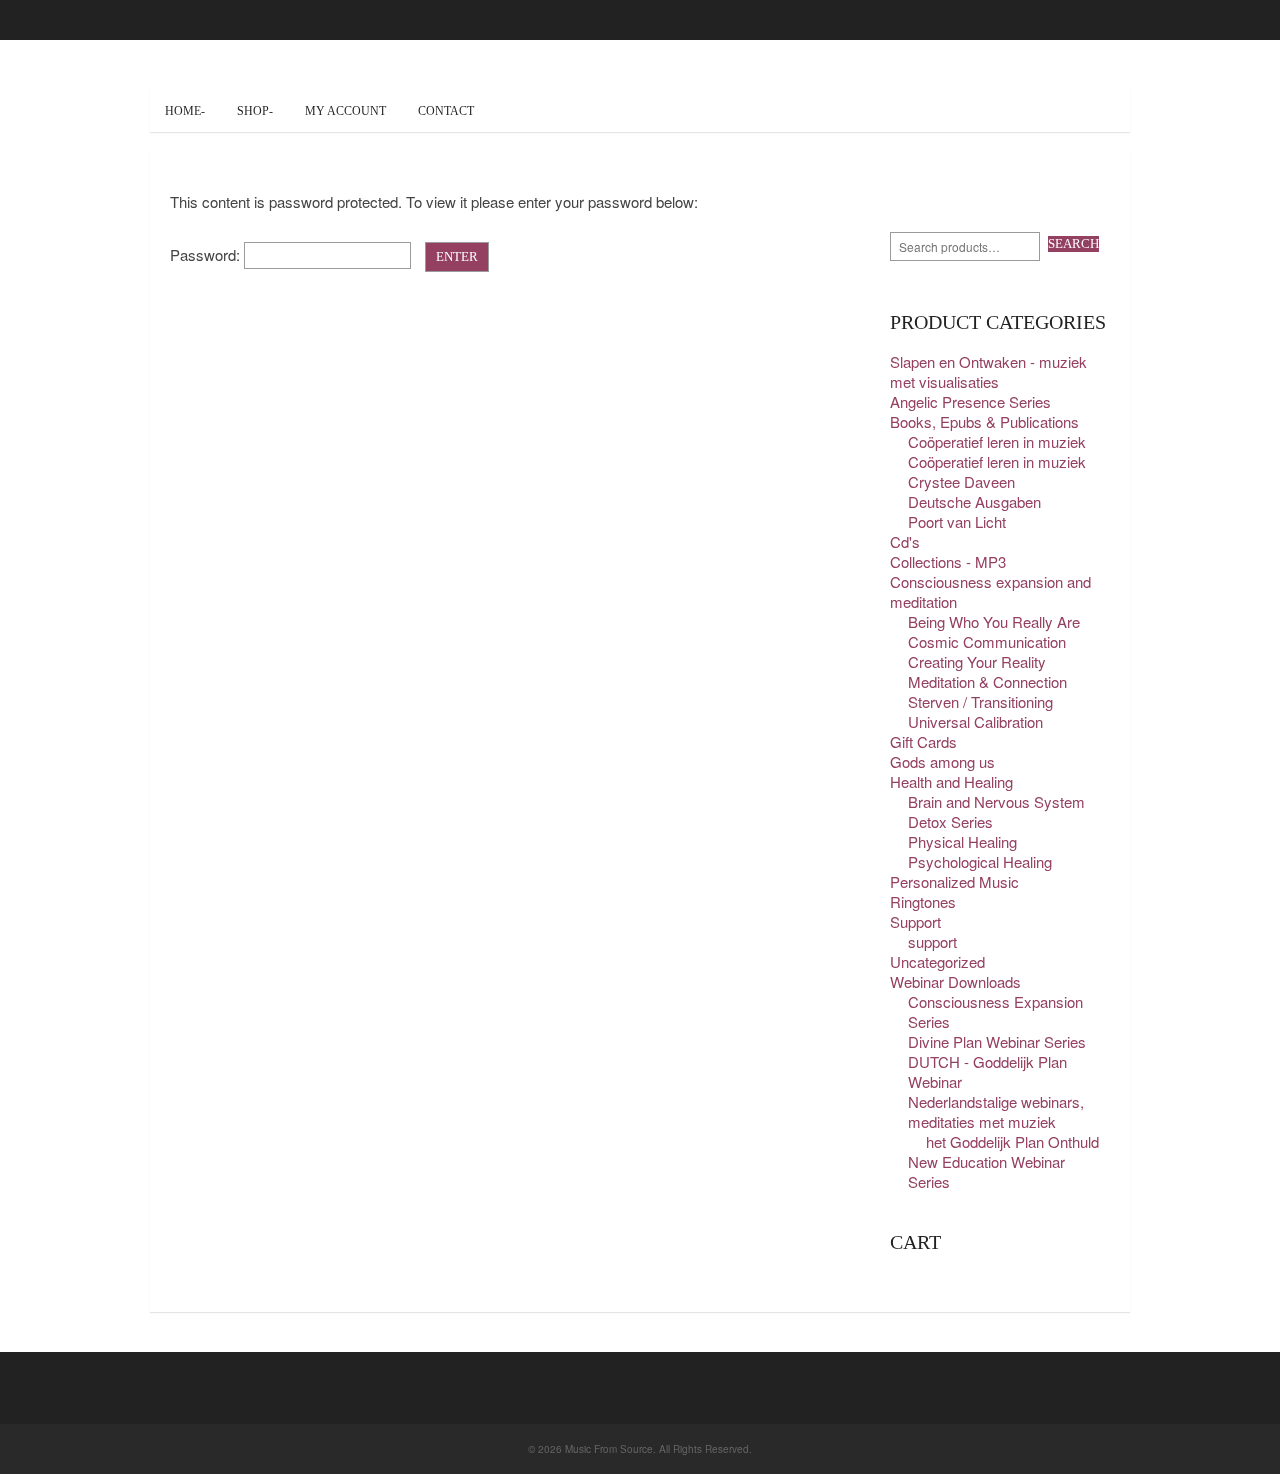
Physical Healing (962, 841)
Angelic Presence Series (970, 401)
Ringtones (923, 901)
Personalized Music (954, 881)
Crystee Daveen (961, 481)
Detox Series (950, 821)
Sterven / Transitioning (980, 701)
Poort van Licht (957, 521)
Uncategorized (937, 961)
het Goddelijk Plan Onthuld (1012, 1141)
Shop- (255, 111)
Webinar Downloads (955, 981)
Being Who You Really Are (994, 621)
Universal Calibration (975, 721)
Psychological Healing (980, 861)
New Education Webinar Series (986, 1171)
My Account (345, 111)
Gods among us (942, 761)
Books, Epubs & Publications (984, 421)
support (932, 941)
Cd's (905, 541)
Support (915, 921)
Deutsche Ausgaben (974, 501)
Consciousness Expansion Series (995, 1011)
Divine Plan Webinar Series (997, 1041)
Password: (207, 254)
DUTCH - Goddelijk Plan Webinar (987, 1071)
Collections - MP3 (948, 561)
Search (1073, 243)
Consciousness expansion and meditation (990, 591)
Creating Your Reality (977, 661)
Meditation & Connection (987, 681)
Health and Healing (951, 781)
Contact (446, 111)
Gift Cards (923, 741)
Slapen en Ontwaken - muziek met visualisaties (988, 371)
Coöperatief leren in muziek (997, 441)
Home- (185, 111)
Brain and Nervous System (996, 801)
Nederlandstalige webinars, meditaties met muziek (996, 1111)
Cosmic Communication (987, 641)
